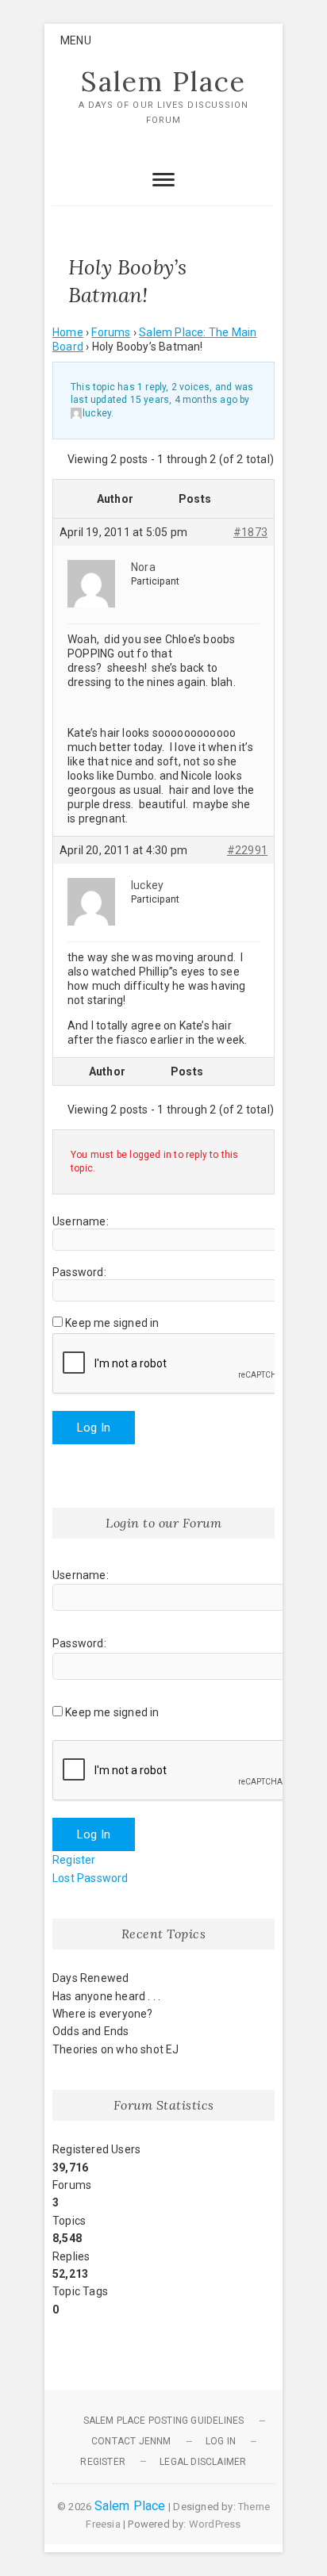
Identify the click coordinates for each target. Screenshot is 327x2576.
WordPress (215, 2524)
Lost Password (90, 1878)
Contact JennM (131, 2441)
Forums (111, 332)
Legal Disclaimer (203, 2462)
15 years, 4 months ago (184, 400)
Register (74, 1860)
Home (68, 332)
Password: (79, 1272)
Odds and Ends (91, 2031)
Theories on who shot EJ (116, 2049)
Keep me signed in (112, 1323)
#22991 (247, 850)
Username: (81, 1221)
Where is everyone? (103, 2014)
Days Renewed (90, 1978)
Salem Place (163, 82)
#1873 (250, 532)
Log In (94, 1428)
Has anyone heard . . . (106, 1996)
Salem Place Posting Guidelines (164, 2421)
